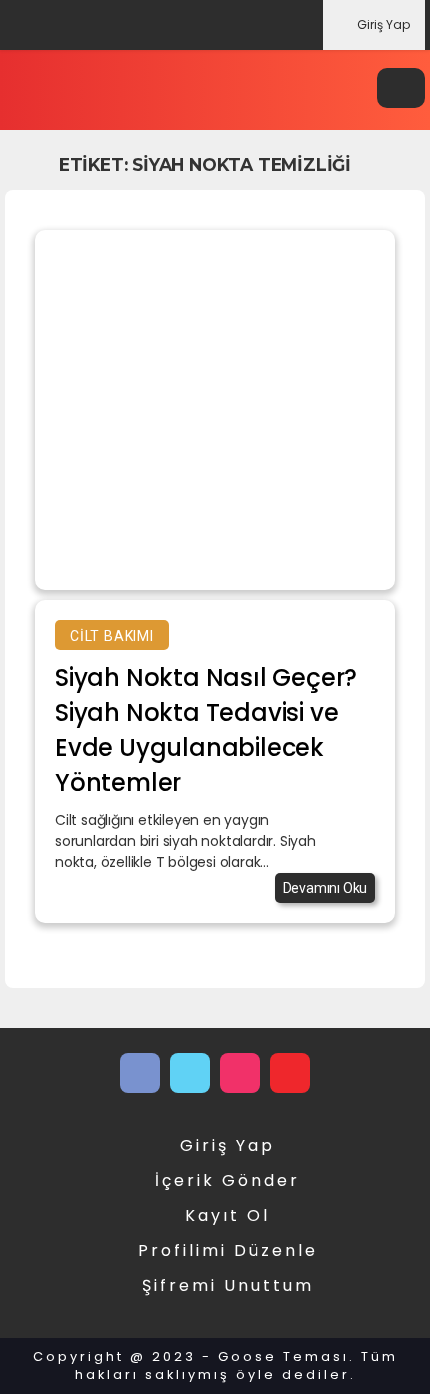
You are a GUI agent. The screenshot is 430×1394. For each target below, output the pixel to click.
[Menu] (401, 88)
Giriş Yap (383, 24)
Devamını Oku (325, 888)
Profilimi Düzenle (228, 1250)
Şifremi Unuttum (228, 1285)
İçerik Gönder (227, 1180)
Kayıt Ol (227, 1215)
